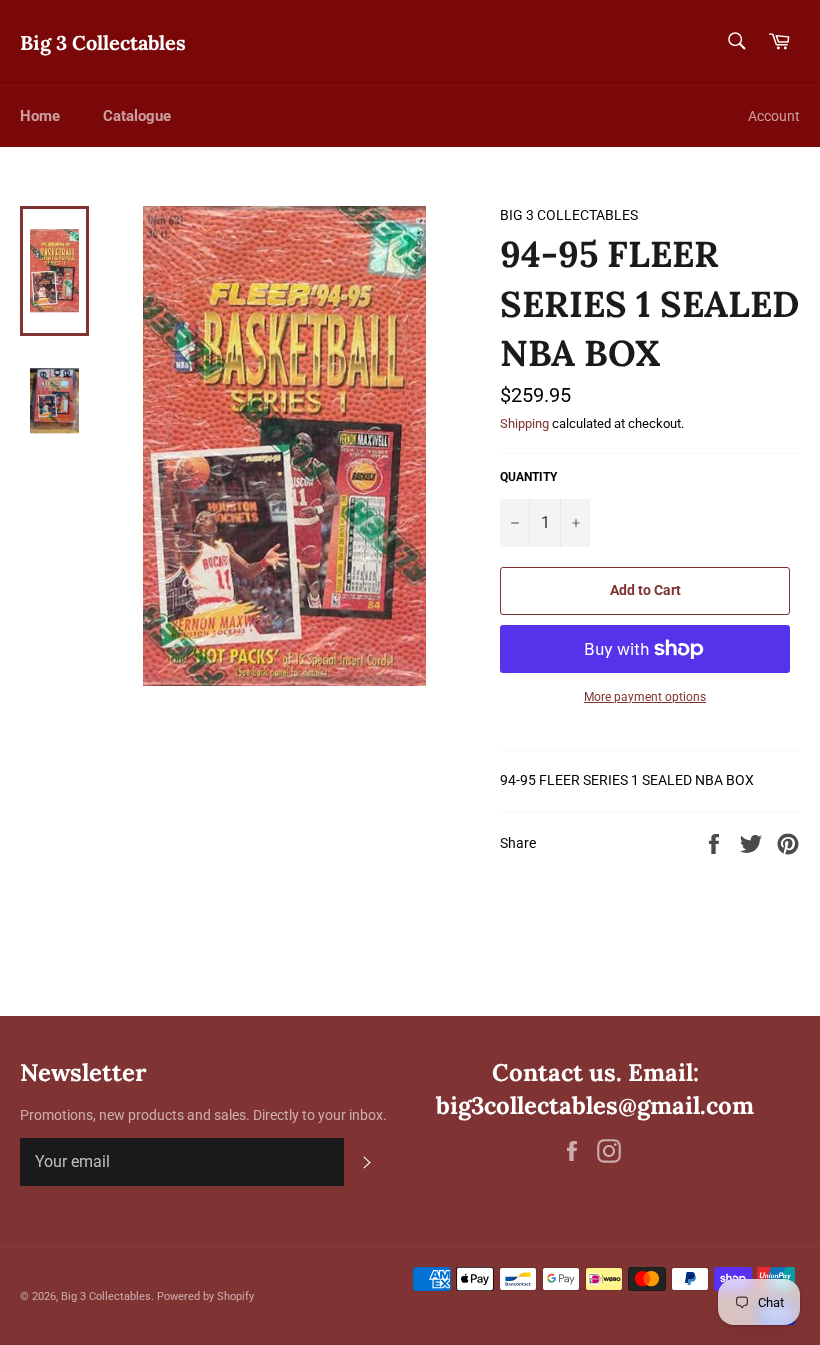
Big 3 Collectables (103, 42)
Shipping (524, 423)
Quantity (528, 477)
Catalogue (137, 116)
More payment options (645, 697)
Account (774, 116)
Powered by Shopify (205, 1296)
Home (40, 116)
